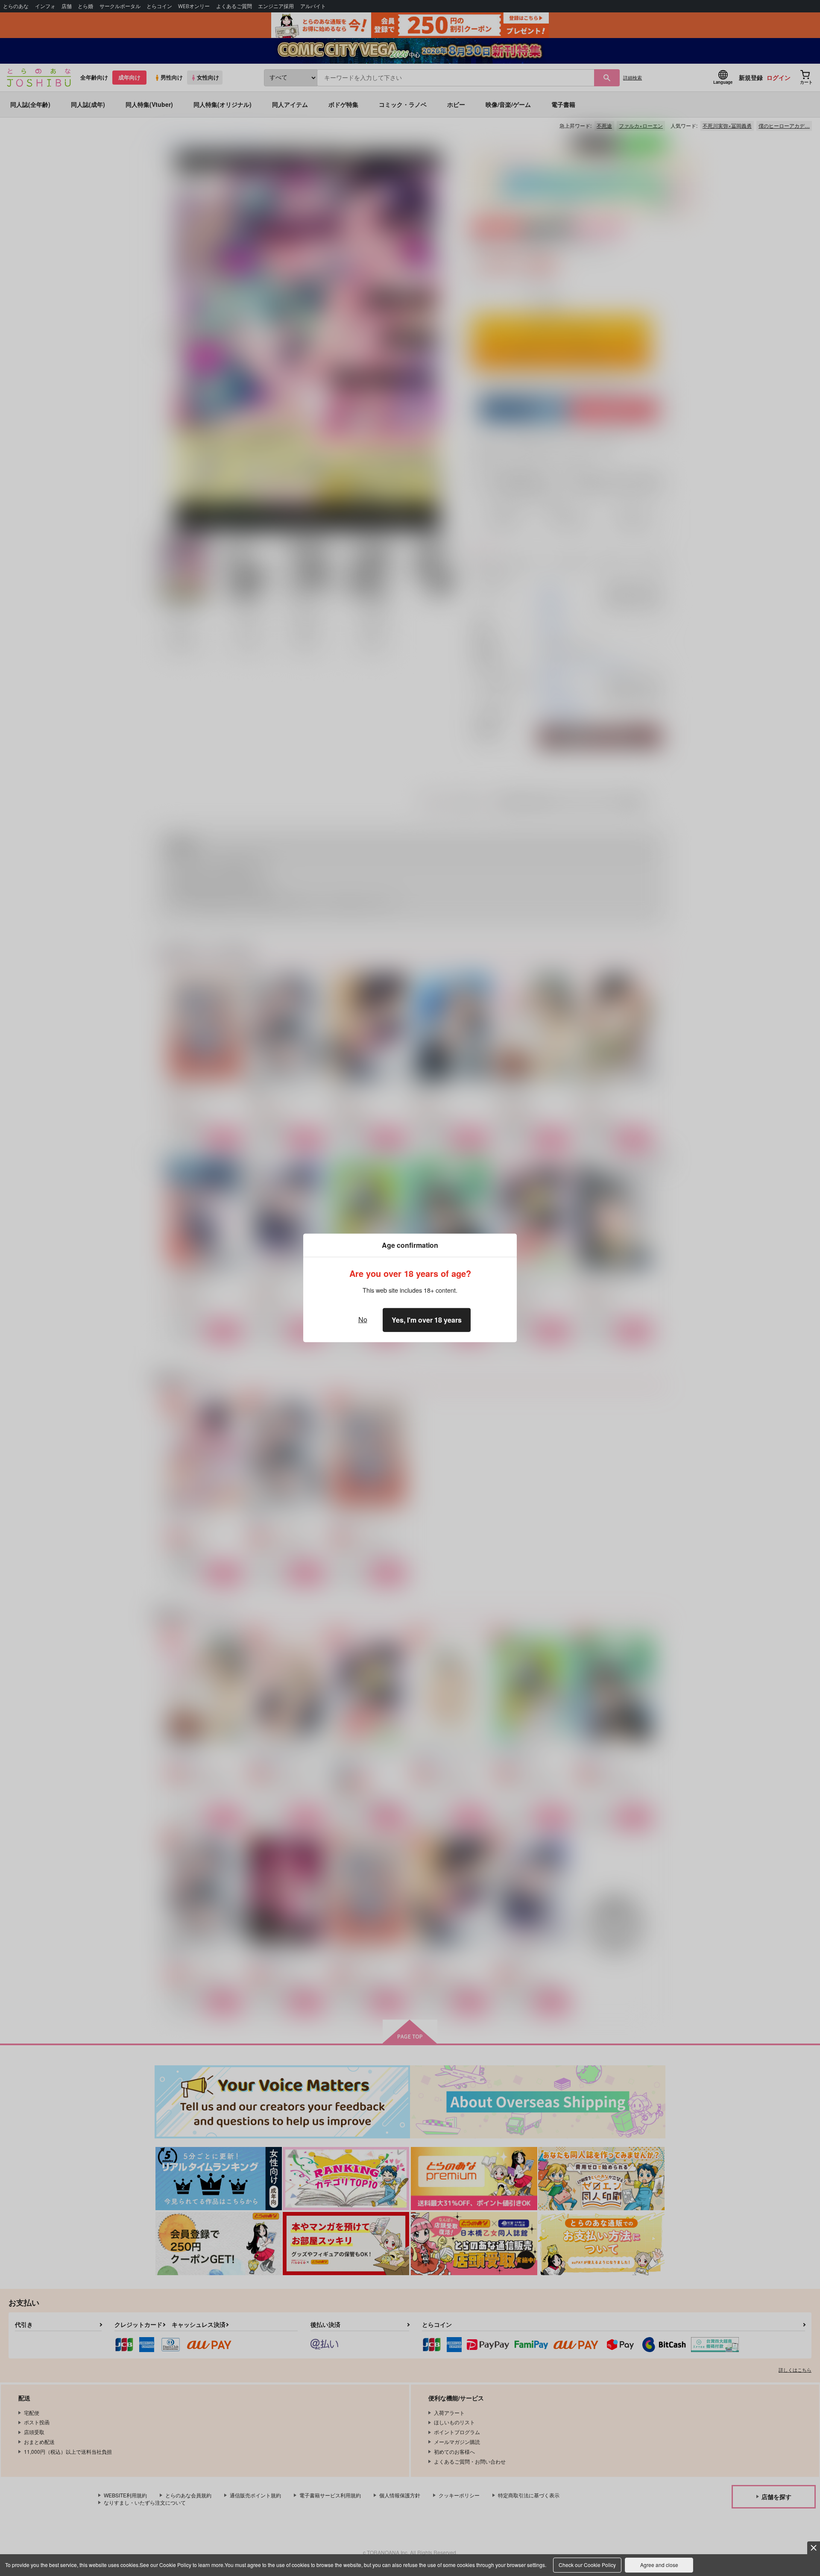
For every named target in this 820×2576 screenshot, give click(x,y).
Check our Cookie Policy (587, 2565)
